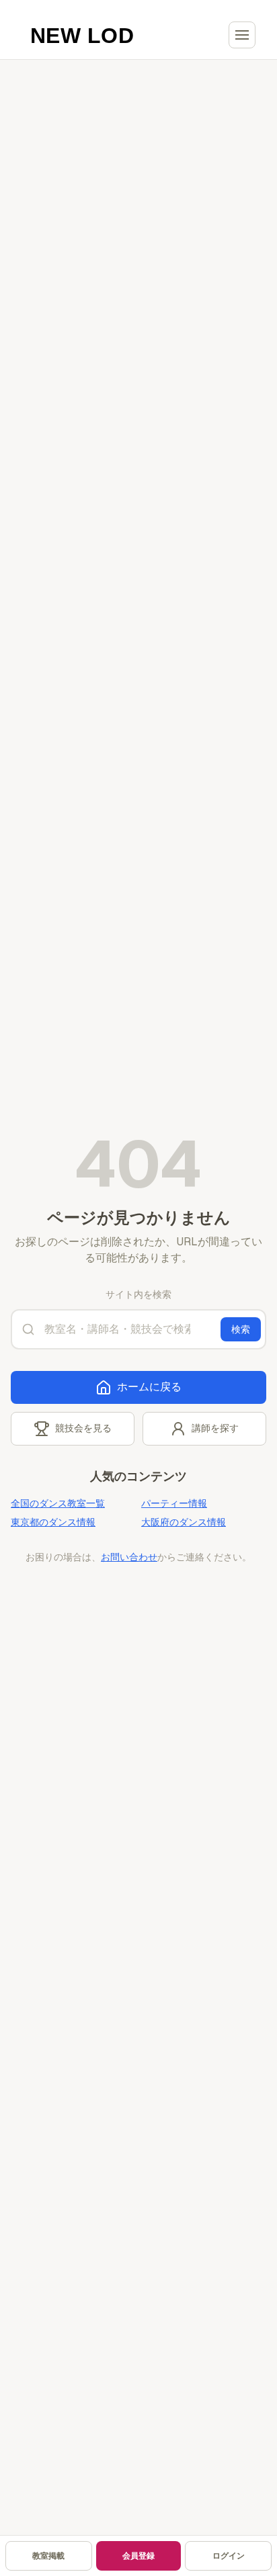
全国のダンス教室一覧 (58, 1503)
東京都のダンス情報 (53, 1522)
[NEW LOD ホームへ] (82, 35)
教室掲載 (48, 2556)
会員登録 (138, 2556)
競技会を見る (83, 1428)
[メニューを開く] (242, 35)
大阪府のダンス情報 (184, 1522)
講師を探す (215, 1428)
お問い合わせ (129, 1557)
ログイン (229, 2556)
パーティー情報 (174, 1503)
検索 (241, 1329)
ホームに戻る (149, 1387)
